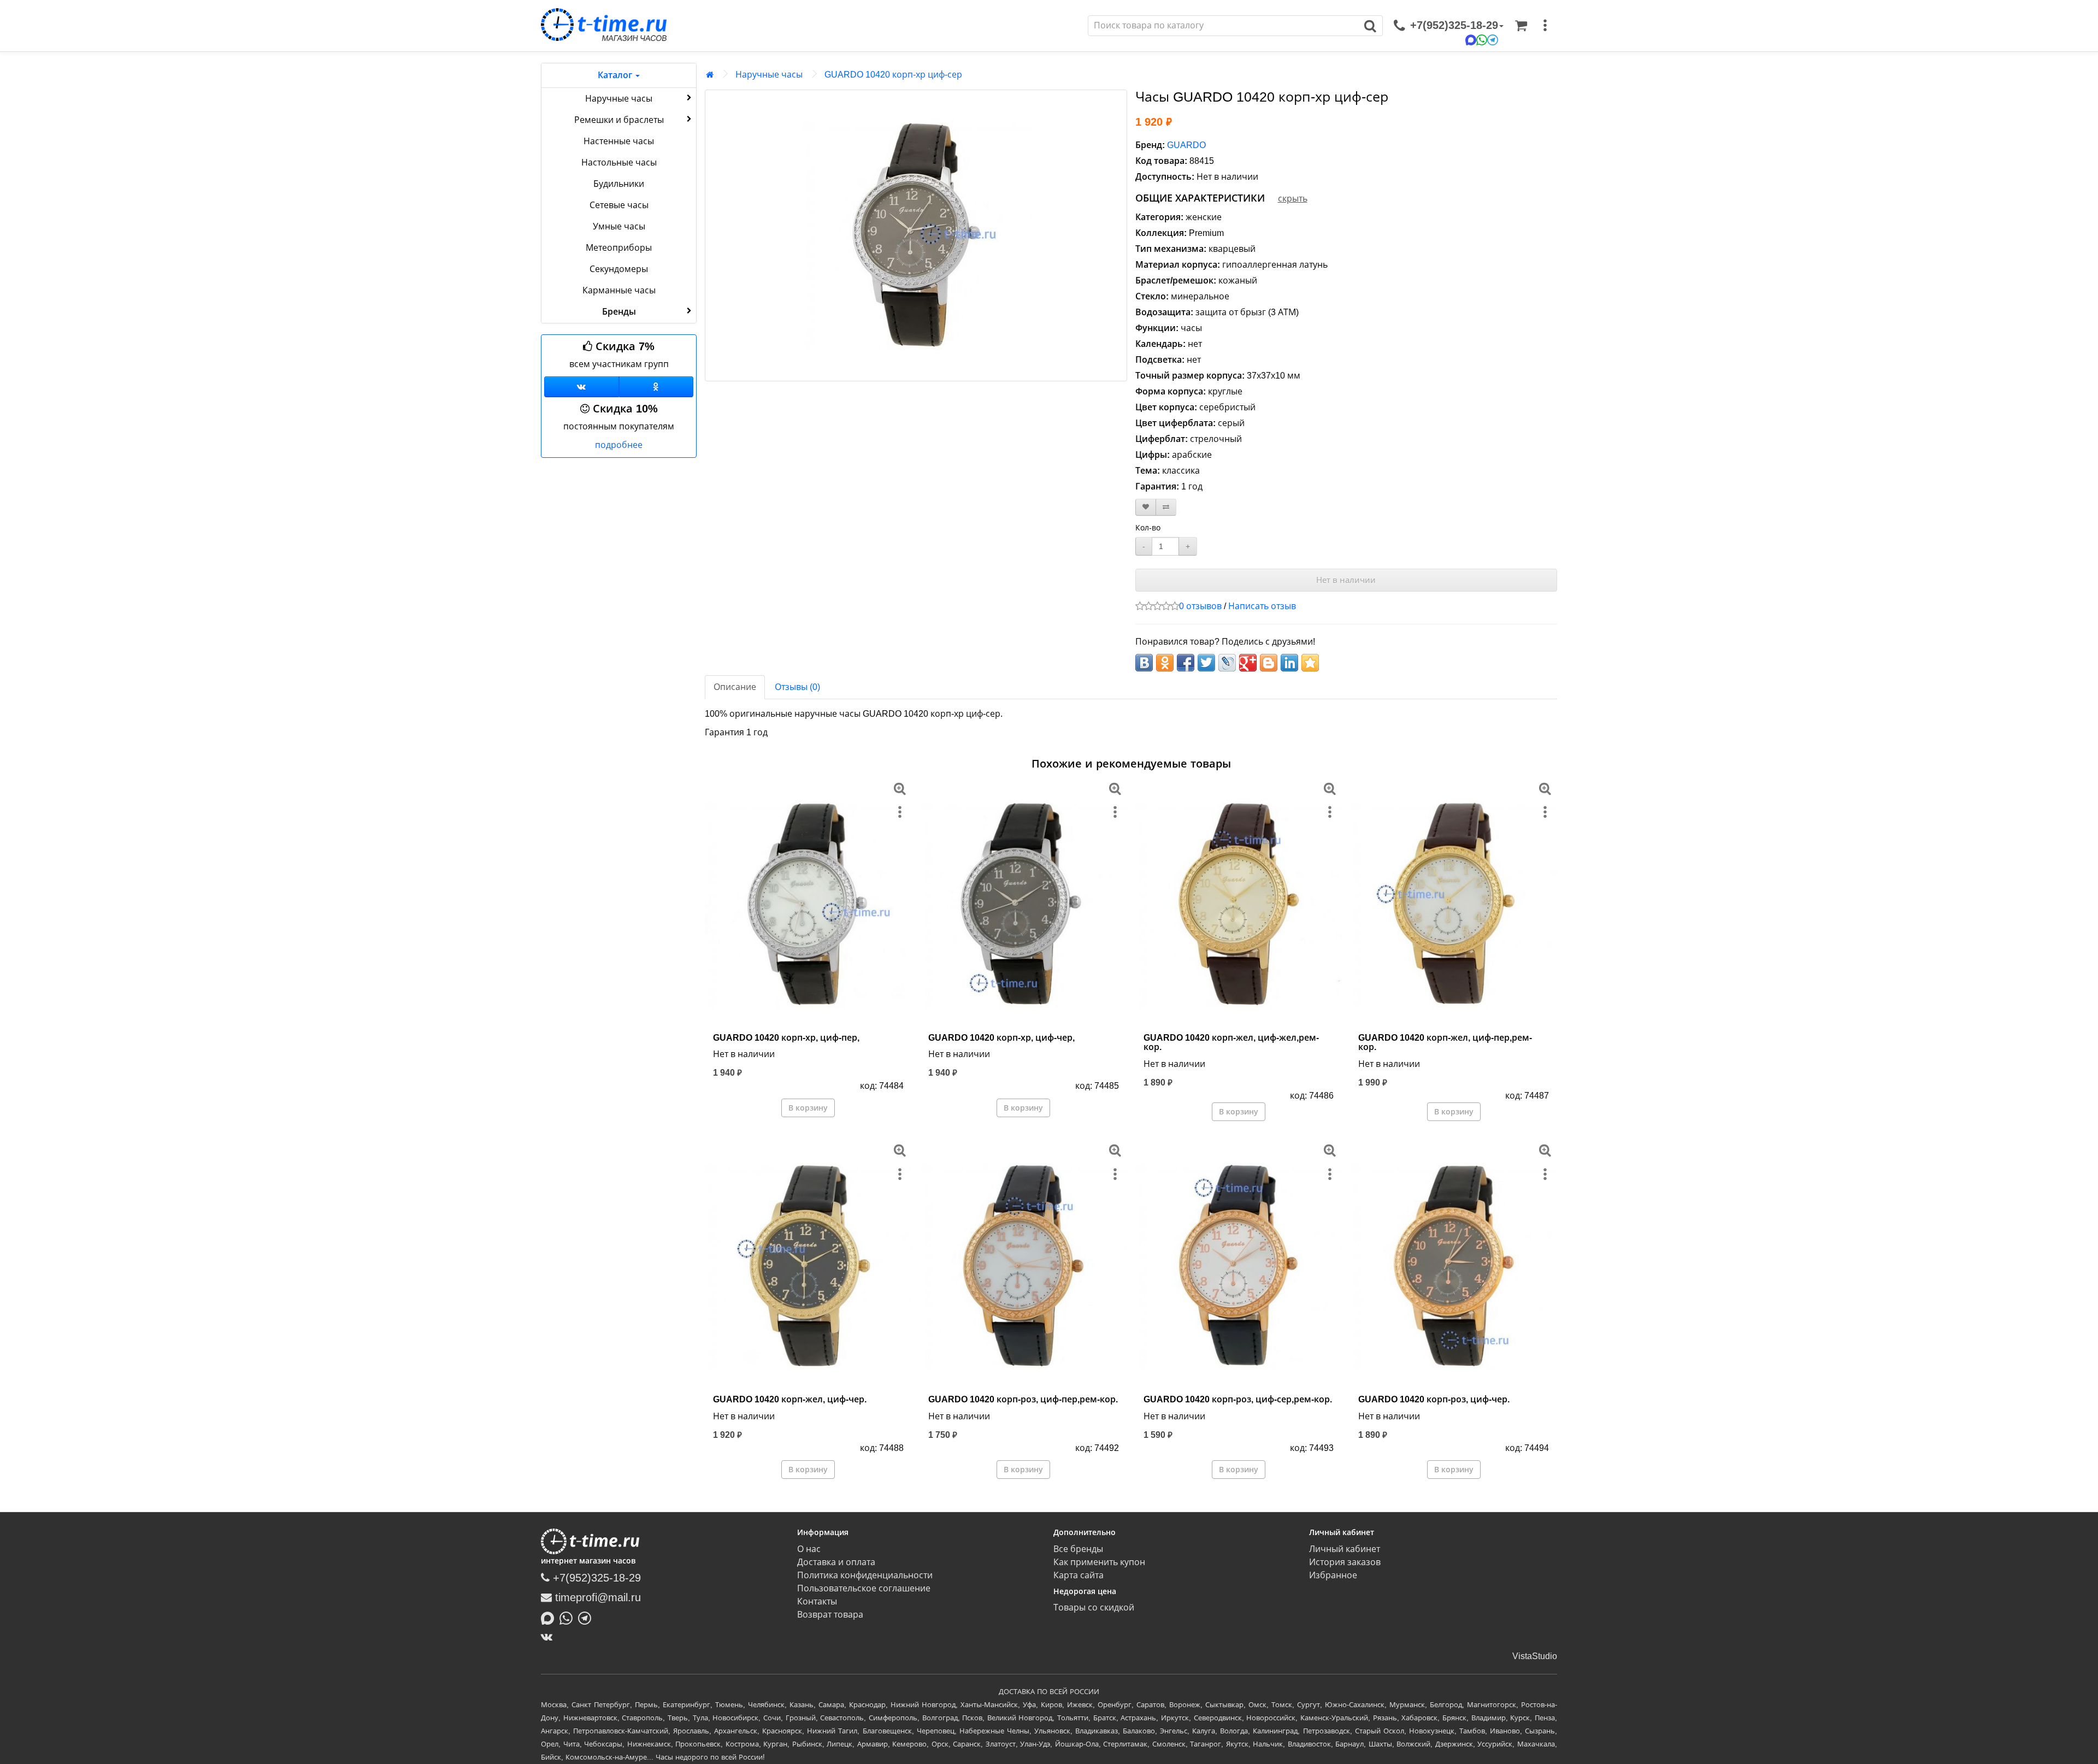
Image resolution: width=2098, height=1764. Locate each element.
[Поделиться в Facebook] (1186, 663)
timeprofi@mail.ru (596, 1597)
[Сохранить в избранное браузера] (1310, 663)
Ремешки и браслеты (619, 120)
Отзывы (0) (797, 687)
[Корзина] (1521, 26)
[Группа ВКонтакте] (582, 387)
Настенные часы (619, 141)
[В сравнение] (1166, 507)
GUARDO (1186, 145)
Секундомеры (619, 269)
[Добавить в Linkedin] (1289, 663)
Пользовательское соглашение (864, 1588)
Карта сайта (1079, 1575)
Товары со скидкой (1094, 1607)
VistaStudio (1535, 1656)
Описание (735, 687)
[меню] (1545, 26)
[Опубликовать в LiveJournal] (1227, 663)
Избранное (1333, 1575)
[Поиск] (1371, 26)
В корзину (808, 1108)
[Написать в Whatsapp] (569, 1617)
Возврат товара (830, 1615)
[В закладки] (1146, 507)
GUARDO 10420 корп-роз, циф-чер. (1434, 1399)
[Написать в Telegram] (587, 1617)
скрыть (1293, 199)
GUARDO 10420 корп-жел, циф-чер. (790, 1399)
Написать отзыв (1262, 606)
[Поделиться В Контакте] (1144, 663)
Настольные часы (619, 163)
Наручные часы (619, 99)
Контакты (817, 1601)
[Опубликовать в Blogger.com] (1269, 663)
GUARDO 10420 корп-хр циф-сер (893, 75)
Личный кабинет (1345, 1549)
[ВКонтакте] (549, 1637)
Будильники (619, 184)
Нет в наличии (1346, 580)
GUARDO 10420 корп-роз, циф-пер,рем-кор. (1023, 1399)
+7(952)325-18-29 (595, 1578)
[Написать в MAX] (550, 1617)
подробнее (619, 445)
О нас (809, 1549)
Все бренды (1078, 1549)
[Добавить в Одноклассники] (1165, 663)
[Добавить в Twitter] (1206, 663)
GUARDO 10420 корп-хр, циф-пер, (786, 1038)
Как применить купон (1099, 1562)
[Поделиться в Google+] (1248, 663)
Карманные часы (619, 290)
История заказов (1345, 1562)
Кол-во (1148, 528)
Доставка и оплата (836, 1562)
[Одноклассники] (656, 387)
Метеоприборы (619, 248)
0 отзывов (1200, 606)
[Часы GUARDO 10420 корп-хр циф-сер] (916, 235)
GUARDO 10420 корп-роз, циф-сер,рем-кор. (1238, 1399)
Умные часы (619, 226)
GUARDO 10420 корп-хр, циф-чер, (1001, 1038)
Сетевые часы (619, 205)
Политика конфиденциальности (865, 1575)
